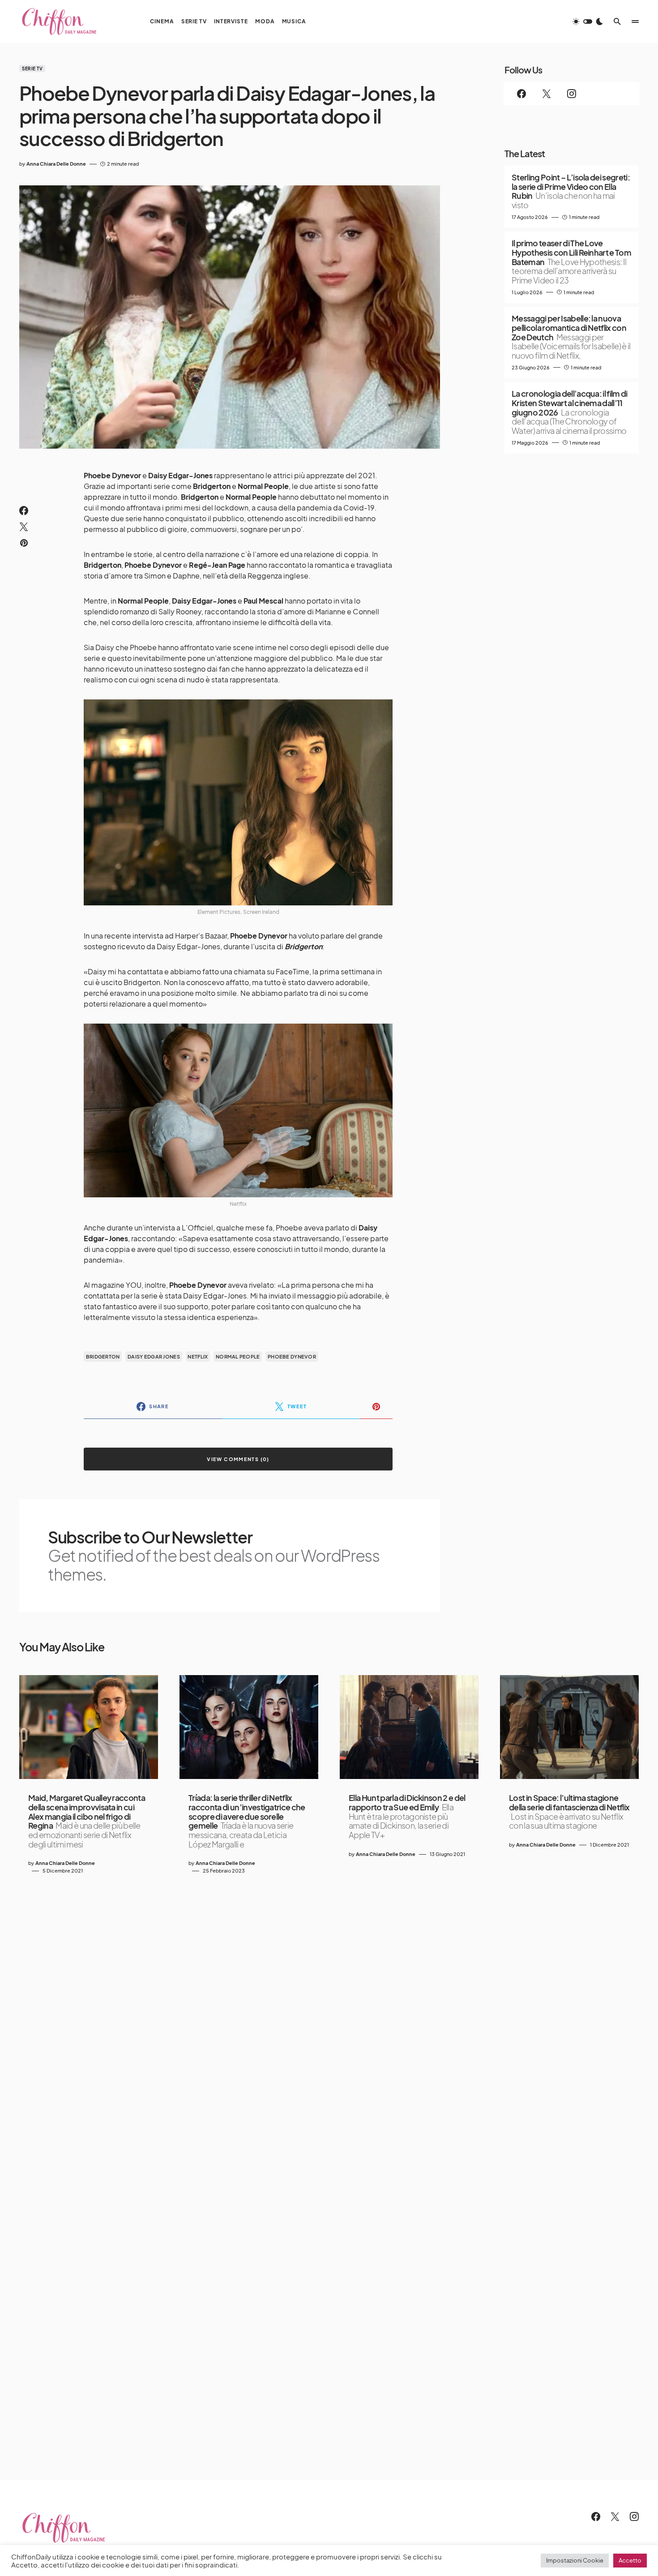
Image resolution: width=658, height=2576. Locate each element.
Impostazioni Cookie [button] (575, 2560)
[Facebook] (521, 94)
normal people (238, 1357)
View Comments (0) (238, 1459)
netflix (198, 1357)
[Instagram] (572, 94)
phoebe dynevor (292, 1357)
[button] (588, 21)
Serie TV (32, 69)
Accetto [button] (630, 2560)
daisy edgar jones (154, 1357)
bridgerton (103, 1357)
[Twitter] (547, 94)
